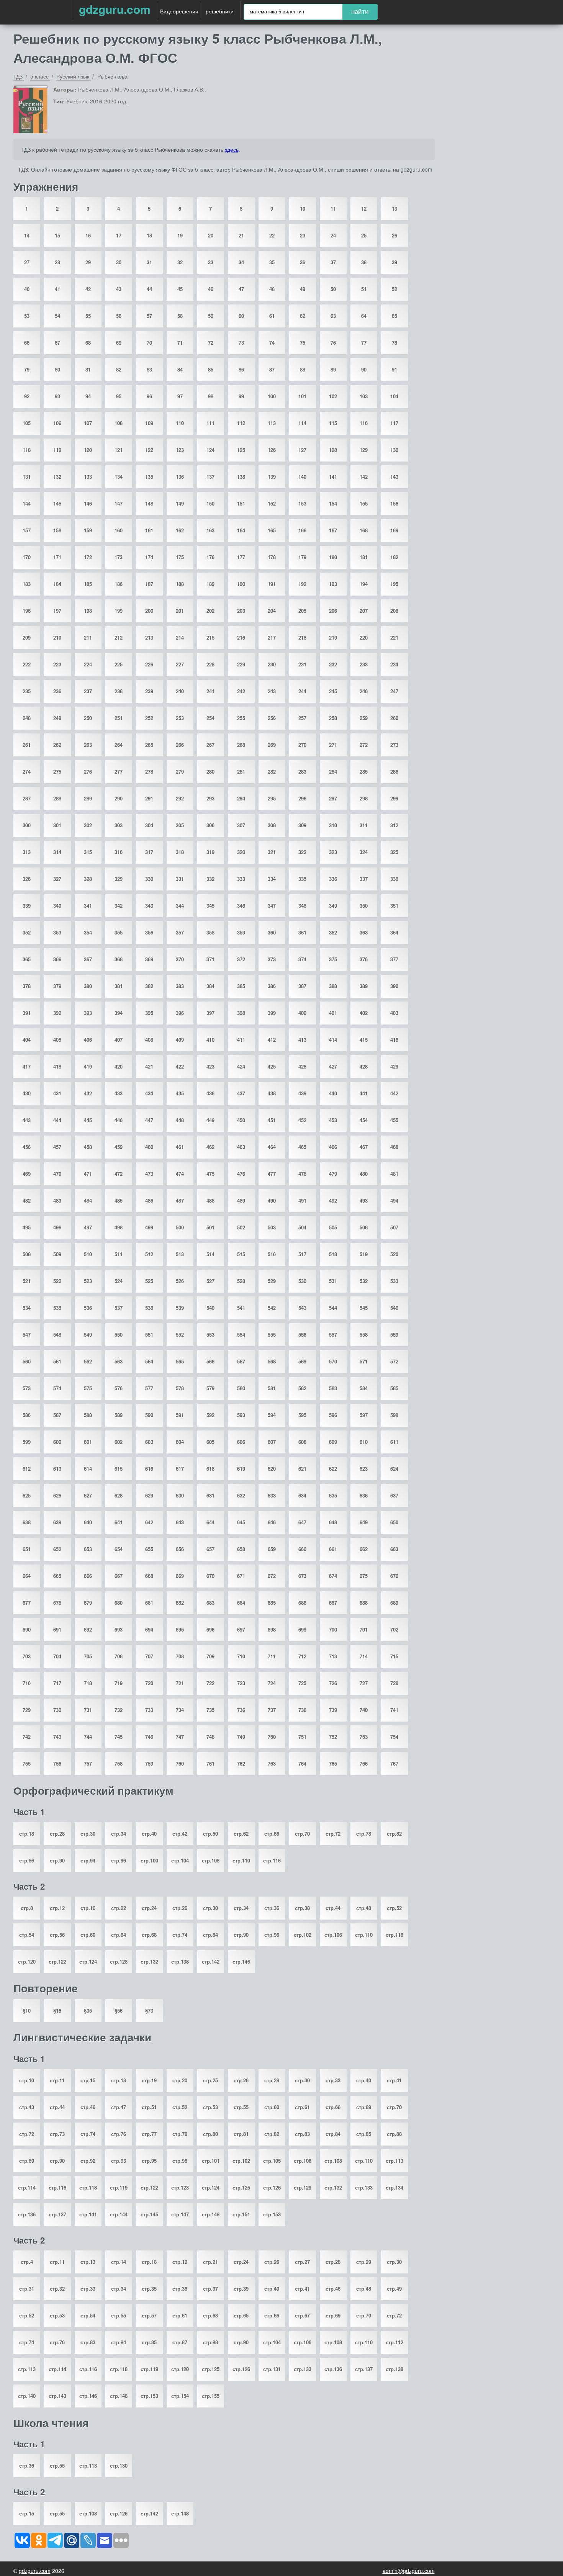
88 (303, 369)
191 (272, 584)
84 (180, 369)
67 (57, 343)
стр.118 (88, 2187)
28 (57, 262)
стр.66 (272, 1834)
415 (364, 1040)
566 (210, 1361)
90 (364, 369)
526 (180, 1281)
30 (119, 262)
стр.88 (394, 2134)
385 (241, 986)
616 (149, 1469)
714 (364, 1656)
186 (119, 584)
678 (57, 1603)
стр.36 (272, 1908)
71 (180, 343)
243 (272, 691)
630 (180, 1495)
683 (210, 1603)
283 (302, 772)
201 (180, 611)
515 (241, 1254)
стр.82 (394, 1834)
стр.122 (57, 1961)
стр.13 (88, 2262)
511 (119, 1254)
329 (119, 879)
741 (394, 1710)
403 (394, 1013)
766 (364, 1763)
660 (302, 1549)
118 (27, 450)
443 (27, 1120)
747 (180, 1737)
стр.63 (210, 2315)
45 (180, 289)
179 (302, 557)
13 (394, 209)
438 (272, 1093)
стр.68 (149, 1935)
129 (364, 450)
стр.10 (27, 2080)
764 (302, 1763)
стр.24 (149, 1908)
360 (272, 932)
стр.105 (272, 2161)
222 (27, 664)
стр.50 (210, 1834)
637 (394, 1495)
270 (302, 745)
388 (333, 986)
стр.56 (57, 1935)
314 (57, 852)
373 (272, 959)
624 (394, 1469)
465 (302, 1147)
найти (360, 12)
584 (364, 1388)
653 (88, 1549)
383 (180, 986)
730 (57, 1710)
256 (272, 718)
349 (333, 906)
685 (272, 1603)
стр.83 (302, 2134)
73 (241, 343)
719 (119, 1683)
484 (88, 1200)
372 (241, 959)
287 (27, 798)
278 (149, 772)
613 (57, 1469)
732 (119, 1710)
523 (88, 1281)
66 (27, 343)
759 (149, 1763)
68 (88, 343)
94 (88, 396)
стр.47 (119, 2107)
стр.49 (394, 2289)
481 (394, 1174)
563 (119, 1361)
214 (180, 637)
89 (333, 369)
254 (210, 718)
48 (272, 289)
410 (210, 1040)
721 (180, 1683)
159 (88, 530)
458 (88, 1147)
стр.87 (180, 2342)
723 (241, 1683)
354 (88, 932)
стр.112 (394, 2342)
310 (333, 825)
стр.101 (211, 2161)
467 (364, 1147)
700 (333, 1629)
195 (394, 584)
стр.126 (272, 2187)
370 (180, 959)
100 (272, 396)
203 (241, 611)
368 (119, 959)
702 (394, 1629)
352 (27, 932)
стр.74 (180, 1935)
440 (333, 1093)
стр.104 (180, 1860)
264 (119, 745)
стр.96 (119, 1860)
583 (333, 1388)
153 (302, 503)
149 (180, 503)
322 (302, 852)
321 (272, 852)
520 (394, 1254)
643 (180, 1522)
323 (333, 852)
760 (180, 1763)
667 (119, 1576)
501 (210, 1227)
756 (57, 1763)
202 (210, 611)
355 (119, 932)
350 (364, 906)
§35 (88, 2011)
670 (210, 1576)
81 (88, 369)
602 (119, 1442)
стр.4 (27, 2262)
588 (88, 1415)
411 (241, 1040)
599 (27, 1442)
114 (302, 423)
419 (88, 1066)
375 (333, 959)
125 (241, 450)
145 (57, 503)
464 (272, 1147)
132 (57, 477)
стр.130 (119, 2466)
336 (333, 879)
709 (210, 1656)
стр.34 (119, 1834)
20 (211, 235)
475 (210, 1174)
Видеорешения (179, 11)
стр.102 (303, 1935)
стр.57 (149, 2315)
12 (364, 209)
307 (241, 825)
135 (149, 477)
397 (210, 1013)
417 (27, 1066)
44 (149, 289)
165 (272, 530)
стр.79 (180, 2134)
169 (394, 530)
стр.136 (27, 2214)
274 (27, 772)
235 (27, 691)
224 (88, 664)
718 (88, 1683)
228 (210, 664)
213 (149, 637)
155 (364, 503)
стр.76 (119, 2134)
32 (180, 262)
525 (149, 1281)
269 (272, 745)
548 (57, 1335)
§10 (27, 2011)
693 (119, 1629)
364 (394, 932)
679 (88, 1603)
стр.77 (149, 2134)
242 (241, 691)
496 (57, 1227)
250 (88, 718)
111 (210, 423)
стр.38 (302, 1908)
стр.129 (303, 2187)
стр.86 (27, 1860)
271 (333, 745)
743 (57, 1737)
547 (27, 1335)
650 (394, 1522)
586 (27, 1415)
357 (180, 932)
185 (88, 584)
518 (333, 1254)
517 (302, 1254)
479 (333, 1174)
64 (364, 316)
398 (241, 1013)
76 (333, 343)
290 (119, 798)
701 (364, 1629)
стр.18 (27, 1834)
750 (272, 1737)
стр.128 (119, 1961)
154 (333, 503)
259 (364, 718)
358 (210, 932)
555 (272, 1335)
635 (333, 1495)
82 (119, 369)
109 (149, 423)
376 (364, 959)
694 (149, 1629)
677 (27, 1603)
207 (364, 611)
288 (57, 798)
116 (364, 423)
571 (364, 1361)
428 (364, 1066)
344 (180, 906)
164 (241, 530)
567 (241, 1361)
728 (394, 1683)
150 (210, 503)
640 (88, 1522)
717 (57, 1683)
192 (302, 584)
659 (272, 1549)
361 (302, 932)
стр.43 (27, 2107)
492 (333, 1200)
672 (272, 1576)
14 (27, 235)
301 (57, 825)
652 (57, 1549)
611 (394, 1442)
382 (149, 986)
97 (180, 396)
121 (119, 450)
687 (333, 1603)
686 (302, 1603)
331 (180, 879)
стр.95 (149, 2161)
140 (302, 477)
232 (333, 664)
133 (88, 477)
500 (180, 1227)
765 (333, 1763)
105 (27, 423)
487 (180, 1200)
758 (119, 1763)
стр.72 (333, 1834)
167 (333, 530)
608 (302, 1442)
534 (27, 1308)
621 (302, 1469)
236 (57, 691)
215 (210, 637)
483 (57, 1200)
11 (333, 209)
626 (57, 1495)
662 (364, 1549)
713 (333, 1656)
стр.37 (210, 2289)
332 (210, 879)
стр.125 (241, 2187)
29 (88, 262)
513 (180, 1254)
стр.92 (88, 2161)
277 (119, 772)
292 (180, 798)
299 (394, 798)
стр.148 (211, 2214)
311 (364, 825)
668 (149, 1576)
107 (88, 423)
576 (119, 1388)
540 (210, 1308)
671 (241, 1576)
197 (57, 611)
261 (27, 745)
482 (27, 1200)
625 (27, 1495)
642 (149, 1522)
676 (394, 1576)
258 (333, 718)
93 (57, 396)
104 (394, 396)
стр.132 (149, 1961)
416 (394, 1040)
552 (180, 1335)
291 (149, 798)
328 (88, 879)
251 (119, 718)
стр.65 (241, 2315)
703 (27, 1656)
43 (119, 289)
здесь (232, 149)
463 (241, 1147)
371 (210, 959)
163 (210, 530)
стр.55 (241, 2107)
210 (57, 637)
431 (57, 1093)
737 (272, 1710)
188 (180, 584)
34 (241, 262)
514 (210, 1254)
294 (241, 798)
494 (394, 1200)
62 (303, 316)
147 (119, 503)
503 (272, 1227)
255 (241, 718)
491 (302, 1200)
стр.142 (211, 1961)
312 (394, 825)
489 (241, 1200)
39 (394, 262)
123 (180, 450)
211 (88, 637)
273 (394, 745)
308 (272, 825)
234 (394, 664)
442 (394, 1093)
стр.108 (211, 1860)
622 (333, 1469)
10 (303, 209)
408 (149, 1040)
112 (241, 423)
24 (333, 235)
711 (272, 1656)
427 (333, 1066)
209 (27, 637)
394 (119, 1013)
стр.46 (88, 2107)
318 (180, 852)
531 (333, 1281)
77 (364, 343)
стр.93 (119, 2161)
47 (241, 289)
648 (333, 1522)
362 (333, 932)
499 (149, 1227)
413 (302, 1040)
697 (241, 1629)
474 (180, 1174)
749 (241, 1737)
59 (211, 316)
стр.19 (149, 2080)
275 (57, 772)
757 (88, 1763)
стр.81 (241, 2134)
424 (241, 1066)
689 (394, 1603)
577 (149, 1388)
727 (364, 1683)
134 (119, 477)
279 (180, 772)
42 (88, 289)
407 (119, 1040)
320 (241, 852)
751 (302, 1737)
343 (149, 906)
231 (302, 664)
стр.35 (149, 2289)
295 (272, 798)
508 (27, 1254)
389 (364, 986)
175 (180, 557)
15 (57, 235)
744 (88, 1737)
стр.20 (180, 2080)
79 (27, 369)
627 (88, 1495)
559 (394, 1335)
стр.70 (302, 1834)
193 (333, 584)
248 (27, 718)
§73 (149, 2011)
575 (88, 1388)
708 (180, 1656)
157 (27, 530)
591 (180, 1415)
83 (149, 369)
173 (119, 557)
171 (57, 557)
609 (333, 1442)
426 (302, 1066)
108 (119, 423)
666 (88, 1576)
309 (302, 825)
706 (119, 1656)
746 (149, 1737)
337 (364, 879)
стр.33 (333, 2080)
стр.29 (364, 2262)
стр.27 (302, 2262)
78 (394, 343)
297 (333, 798)
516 (272, 1254)
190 (241, 584)
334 (272, 879)
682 (180, 1603)
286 (394, 772)
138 (241, 477)
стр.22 (119, 1908)
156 (394, 503)
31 (149, 262)
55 (88, 316)
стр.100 (149, 1860)
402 (364, 1013)
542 (272, 1308)
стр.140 (27, 2396)
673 (302, 1576)
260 (394, 718)
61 (272, 316)
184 (57, 584)
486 (149, 1200)
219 (333, 637)
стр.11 (57, 2080)
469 (27, 1174)
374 (302, 959)
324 (364, 852)
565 (180, 1361)
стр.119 (119, 2187)
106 (57, 423)
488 (210, 1200)
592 (210, 1415)
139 (272, 477)
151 (241, 503)
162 (180, 530)
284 (333, 772)
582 (302, 1388)
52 (394, 289)
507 (394, 1227)
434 (149, 1093)
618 (210, 1469)
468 (394, 1147)
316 (119, 852)
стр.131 (272, 2369)
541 (241, 1308)
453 (333, 1120)
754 (394, 1737)
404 (27, 1040)
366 (57, 959)
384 (210, 986)
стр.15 (88, 2080)
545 (364, 1308)
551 (149, 1335)
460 (149, 1147)
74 (272, 343)
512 (149, 1254)
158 (57, 530)
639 (57, 1522)
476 (241, 1174)
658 (241, 1549)
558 (364, 1335)
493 (364, 1200)
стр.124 (88, 1961)
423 (210, 1066)
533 (394, 1281)
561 (57, 1361)
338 (394, 879)
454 (364, 1120)
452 (302, 1120)
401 (333, 1013)
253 (180, 718)
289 (88, 798)
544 (333, 1308)
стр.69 (364, 2107)
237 (88, 691)
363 (364, 932)
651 (27, 1549)
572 (394, 1361)
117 (394, 423)
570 (333, 1361)
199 (119, 611)
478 (302, 1174)
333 (241, 879)
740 (364, 1710)
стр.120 (27, 1961)
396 (180, 1013)
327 (57, 879)
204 (272, 611)
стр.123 (180, 2187)
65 (394, 316)
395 (149, 1013)
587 (57, 1415)
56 (119, 316)
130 (394, 450)
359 (241, 932)
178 (272, 557)
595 (302, 1415)
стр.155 (211, 2396)
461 (180, 1147)
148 (149, 503)
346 (241, 906)
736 (241, 1710)
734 (180, 1710)
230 (272, 664)
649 (364, 1522)
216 (241, 637)
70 (149, 343)
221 (394, 637)
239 (149, 691)
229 (241, 664)
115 (333, 423)
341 (88, 906)
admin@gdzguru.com (409, 2571)
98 (211, 396)
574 (57, 1388)
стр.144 (119, 2214)
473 (149, 1174)
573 (27, 1388)
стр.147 (180, 2214)
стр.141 (88, 2214)
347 (272, 906)
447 (149, 1120)
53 (27, 316)
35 (272, 262)
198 (88, 611)
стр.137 (57, 2214)
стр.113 (394, 2161)
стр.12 (57, 1908)
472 (119, 1174)
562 (88, 1361)
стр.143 (57, 2396)
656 (180, 1549)
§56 (119, 2011)
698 (272, 1629)
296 (302, 798)
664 (27, 1576)
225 (119, 664)
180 (333, 557)
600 (57, 1442)
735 (210, 1710)
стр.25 (210, 2080)
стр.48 (364, 1908)
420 (119, 1066)
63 (333, 316)
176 (210, 557)
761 (210, 1763)
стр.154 (180, 2396)
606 (241, 1442)
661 (333, 1549)
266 (180, 745)
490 (272, 1200)
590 (149, 1415)
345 (210, 906)
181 (364, 557)
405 (57, 1040)
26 (394, 235)
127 (302, 450)
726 (333, 1683)
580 (241, 1388)
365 (27, 959)
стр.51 (149, 2107)
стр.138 (180, 1961)
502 (241, 1227)
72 (211, 343)
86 (241, 369)
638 (27, 1522)
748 (210, 1737)
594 (272, 1415)
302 (88, 825)
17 (119, 235)
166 (302, 530)
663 (394, 1549)
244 (302, 691)
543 (302, 1308)
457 (57, 1147)
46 (211, 289)
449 (210, 1120)
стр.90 (57, 1860)
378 (27, 986)
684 (241, 1603)
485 (119, 1200)
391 (27, 1013)
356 (149, 932)
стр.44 (333, 1908)
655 (149, 1549)
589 (119, 1415)
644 (210, 1522)
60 (241, 316)
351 (394, 906)
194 (364, 584)
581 (272, 1388)
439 (302, 1093)
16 (88, 235)
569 (302, 1361)
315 (88, 852)
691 (57, 1629)
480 (364, 1174)
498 (119, 1227)
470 (57, 1174)
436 (210, 1093)
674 (333, 1576)
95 (119, 396)
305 (180, 825)
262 (57, 745)
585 (394, 1388)
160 (119, 530)
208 (394, 611)
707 (149, 1656)
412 (272, 1040)
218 (302, 637)
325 (394, 852)
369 (149, 959)
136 (180, 477)
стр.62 (241, 1834)
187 (149, 584)
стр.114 (27, 2187)
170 (27, 557)
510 (88, 1254)
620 (272, 1469)
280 (210, 772)
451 (272, 1120)
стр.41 (394, 2080)
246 (364, 691)
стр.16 (88, 1908)
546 (394, 1308)
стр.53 (210, 2107)
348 (302, 906)
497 (88, 1227)
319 (210, 852)
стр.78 (364, 1834)
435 (180, 1093)
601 (88, 1442)
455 (394, 1120)
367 (88, 959)
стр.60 (88, 1935)
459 (119, 1147)
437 (241, 1093)
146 (88, 503)
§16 (57, 2011)
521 (27, 1281)
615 (119, 1469)
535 (57, 1308)
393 (88, 1013)
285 (364, 772)
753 (364, 1737)
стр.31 (27, 2289)
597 (364, 1415)
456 (27, 1147)
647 (302, 1522)
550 (119, 1335)
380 (88, 986)
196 (27, 611)
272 (364, 745)
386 (272, 986)
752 (333, 1737)
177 (241, 557)
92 (27, 396)
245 (333, 691)
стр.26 (180, 1908)
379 (57, 986)
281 (241, 772)
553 (210, 1335)
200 (149, 611)
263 (88, 745)
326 (27, 879)
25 (364, 235)
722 (210, 1683)
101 (302, 396)
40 (27, 289)
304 (149, 825)
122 (149, 450)
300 (27, 825)
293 (210, 798)
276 (88, 772)
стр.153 (272, 2214)
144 (27, 503)
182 (394, 557)
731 (88, 1710)
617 (180, 1469)
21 (241, 235)
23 (303, 235)
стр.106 (333, 1935)
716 (27, 1683)
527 (210, 1281)
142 (364, 477)
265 (149, 745)
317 (149, 852)
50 (333, 289)
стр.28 (57, 1834)
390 (394, 986)
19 (180, 235)
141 (333, 477)
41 (57, 289)
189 (210, 584)
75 (303, 343)
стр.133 (364, 2187)
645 (241, 1522)
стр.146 (241, 1961)
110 (180, 423)
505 (333, 1227)
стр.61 (302, 2107)
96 (149, 396)
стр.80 (210, 2134)
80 (57, 369)
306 (210, 825)
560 (27, 1361)
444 (57, 1120)
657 (210, 1549)
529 (272, 1281)
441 (364, 1093)
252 (149, 718)
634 (302, 1495)
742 (27, 1737)
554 (241, 1335)
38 (364, 262)
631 (210, 1495)
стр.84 (210, 1935)
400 (302, 1013)
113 (272, 423)
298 (364, 798)
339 (27, 906)
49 (303, 289)
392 (57, 1013)
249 (57, 718)
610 (364, 1442)
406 (88, 1040)
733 (149, 1710)
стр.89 (27, 2161)
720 (149, 1683)
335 (302, 879)
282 (272, 772)
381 (119, 986)
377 (394, 959)
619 (241, 1469)
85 (211, 369)
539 (180, 1308)
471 (88, 1174)
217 (272, 637)
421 (149, 1066)
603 (149, 1442)
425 (272, 1066)
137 (210, 477)
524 (119, 1281)
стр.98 (180, 2161)
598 (394, 1415)
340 (57, 906)
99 (241, 396)
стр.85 (364, 2134)
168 (364, 530)
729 (27, 1710)
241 (210, 691)
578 (180, 1388)
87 (272, 369)
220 (364, 637)
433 (119, 1093)
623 (364, 1469)
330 (149, 879)
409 (180, 1040)
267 (210, 745)
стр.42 (180, 1834)
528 (241, 1281)
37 (333, 262)
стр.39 (241, 2289)
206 (333, 611)
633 (272, 1495)
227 (180, 664)
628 (119, 1495)
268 (241, 745)
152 (272, 503)
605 (210, 1442)
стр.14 (119, 2262)
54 (57, 316)
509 (57, 1254)
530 (302, 1281)
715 (394, 1656)
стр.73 (57, 2134)
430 (27, 1093)
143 (394, 477)
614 (88, 1469)
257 (302, 718)
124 (210, 450)
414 (333, 1040)
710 (241, 1656)
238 (119, 691)
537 (119, 1308)
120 (88, 450)
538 (149, 1308)
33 (211, 262)
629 (149, 1495)
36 (303, 262)
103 (364, 396)
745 (119, 1737)
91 (394, 369)
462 (210, 1147)
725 (302, 1683)
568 (272, 1361)
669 (180, 1576)
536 (88, 1308)
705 (88, 1656)
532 (364, 1281)
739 (333, 1710)
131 (27, 477)
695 (180, 1629)
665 (57, 1576)
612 (27, 1469)
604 (180, 1442)
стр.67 (302, 2315)
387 (302, 986)
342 (119, 906)
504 (302, 1227)
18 (149, 235)
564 (149, 1361)
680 (119, 1603)
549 (88, 1335)
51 (364, 289)
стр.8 (27, 1908)
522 (57, 1281)
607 (272, 1442)
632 (241, 1495)
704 (57, 1656)
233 (364, 664)
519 (364, 1254)
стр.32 (57, 2289)
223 (57, 664)
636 (364, 1495)
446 (119, 1120)
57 (149, 316)
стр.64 (119, 1935)
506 (364, 1227)
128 (333, 450)
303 (119, 825)
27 (27, 262)
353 (57, 932)
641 (119, 1522)
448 (180, 1120)
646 (272, 1522)
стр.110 (241, 1860)
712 (302, 1656)
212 (119, 637)
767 (394, 1763)
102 (333, 396)
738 (302, 1710)
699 (302, 1629)
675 (364, 1576)
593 (241, 1415)
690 (27, 1629)
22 (272, 235)
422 (180, 1066)
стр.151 (241, 2214)
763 (272, 1763)
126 (272, 450)
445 (88, 1120)
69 (119, 343)
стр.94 (88, 1860)
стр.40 (149, 1834)
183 (27, 584)
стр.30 (88, 1834)
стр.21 (210, 2262)
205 (302, 611)
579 (210, 1388)
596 (333, 1415)
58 (180, 316)
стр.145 (149, 2214)
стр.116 (272, 1860)
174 (149, 557)
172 (88, 557)
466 (333, 1147)
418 (57, 1066)
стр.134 (394, 2187)
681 (149, 1603)
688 (364, 1603)
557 (333, 1335)
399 (272, 1013)
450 (241, 1120)
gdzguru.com (115, 9)
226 (149, 664)
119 (57, 450)
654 (119, 1549)
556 (302, 1335)
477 (272, 1174)
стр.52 (394, 1908)
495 (27, 1227)
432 (88, 1093)
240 (180, 691)
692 (88, 1629)
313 (27, 852)
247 (394, 691)
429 (394, 1066)
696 (210, 1629)
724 (272, 1683)
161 (149, 530)
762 (241, 1763)
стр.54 (27, 1935)
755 (27, 1763)
